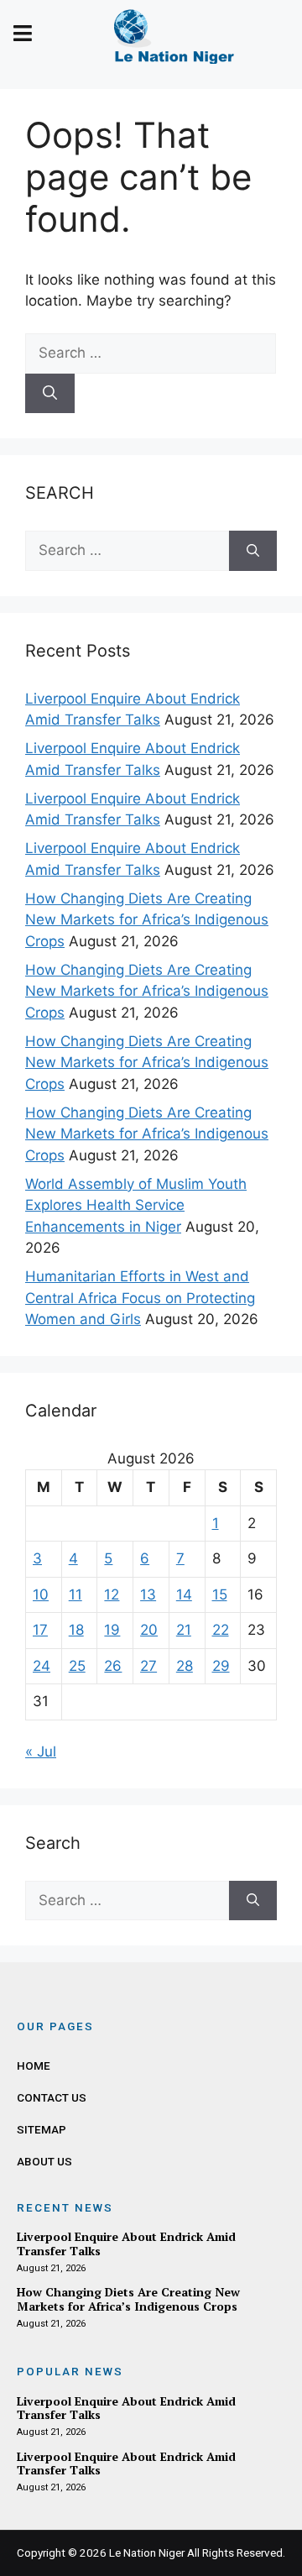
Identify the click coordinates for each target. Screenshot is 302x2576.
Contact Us (52, 2097)
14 (184, 1594)
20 (149, 1630)
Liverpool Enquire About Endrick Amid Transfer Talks (126, 2244)
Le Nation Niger (147, 2552)
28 (185, 1666)
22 (221, 1630)
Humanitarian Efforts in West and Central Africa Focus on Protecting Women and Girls (140, 1298)
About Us (44, 2161)
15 (220, 1594)
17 (40, 1630)
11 (75, 1594)
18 (76, 1630)
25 (77, 1666)
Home (34, 2066)
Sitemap (42, 2129)
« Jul (41, 1751)
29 (221, 1666)
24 (42, 1666)
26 (113, 1666)
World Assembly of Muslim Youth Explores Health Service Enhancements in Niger (136, 1205)
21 (184, 1630)
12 (112, 1594)
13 (148, 1594)
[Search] (50, 394)
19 (112, 1630)
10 (41, 1594)
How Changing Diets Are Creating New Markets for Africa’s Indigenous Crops (147, 920)
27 (148, 1666)
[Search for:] (151, 353)
